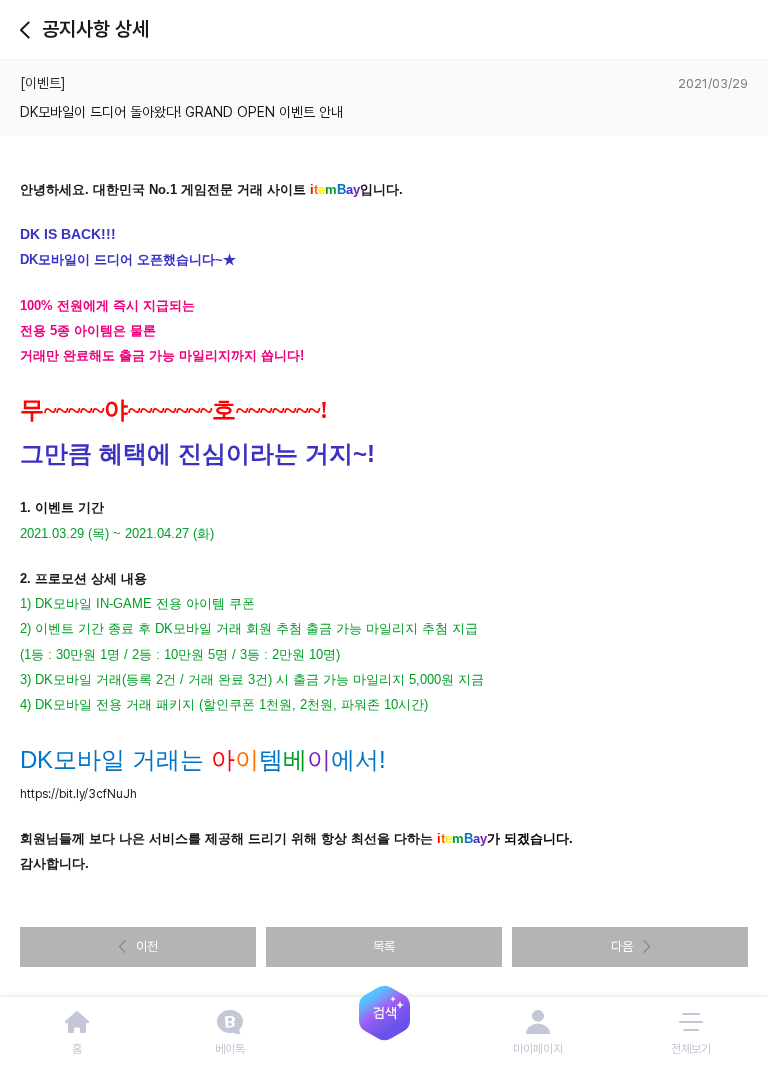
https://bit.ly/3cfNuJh (78, 794)
